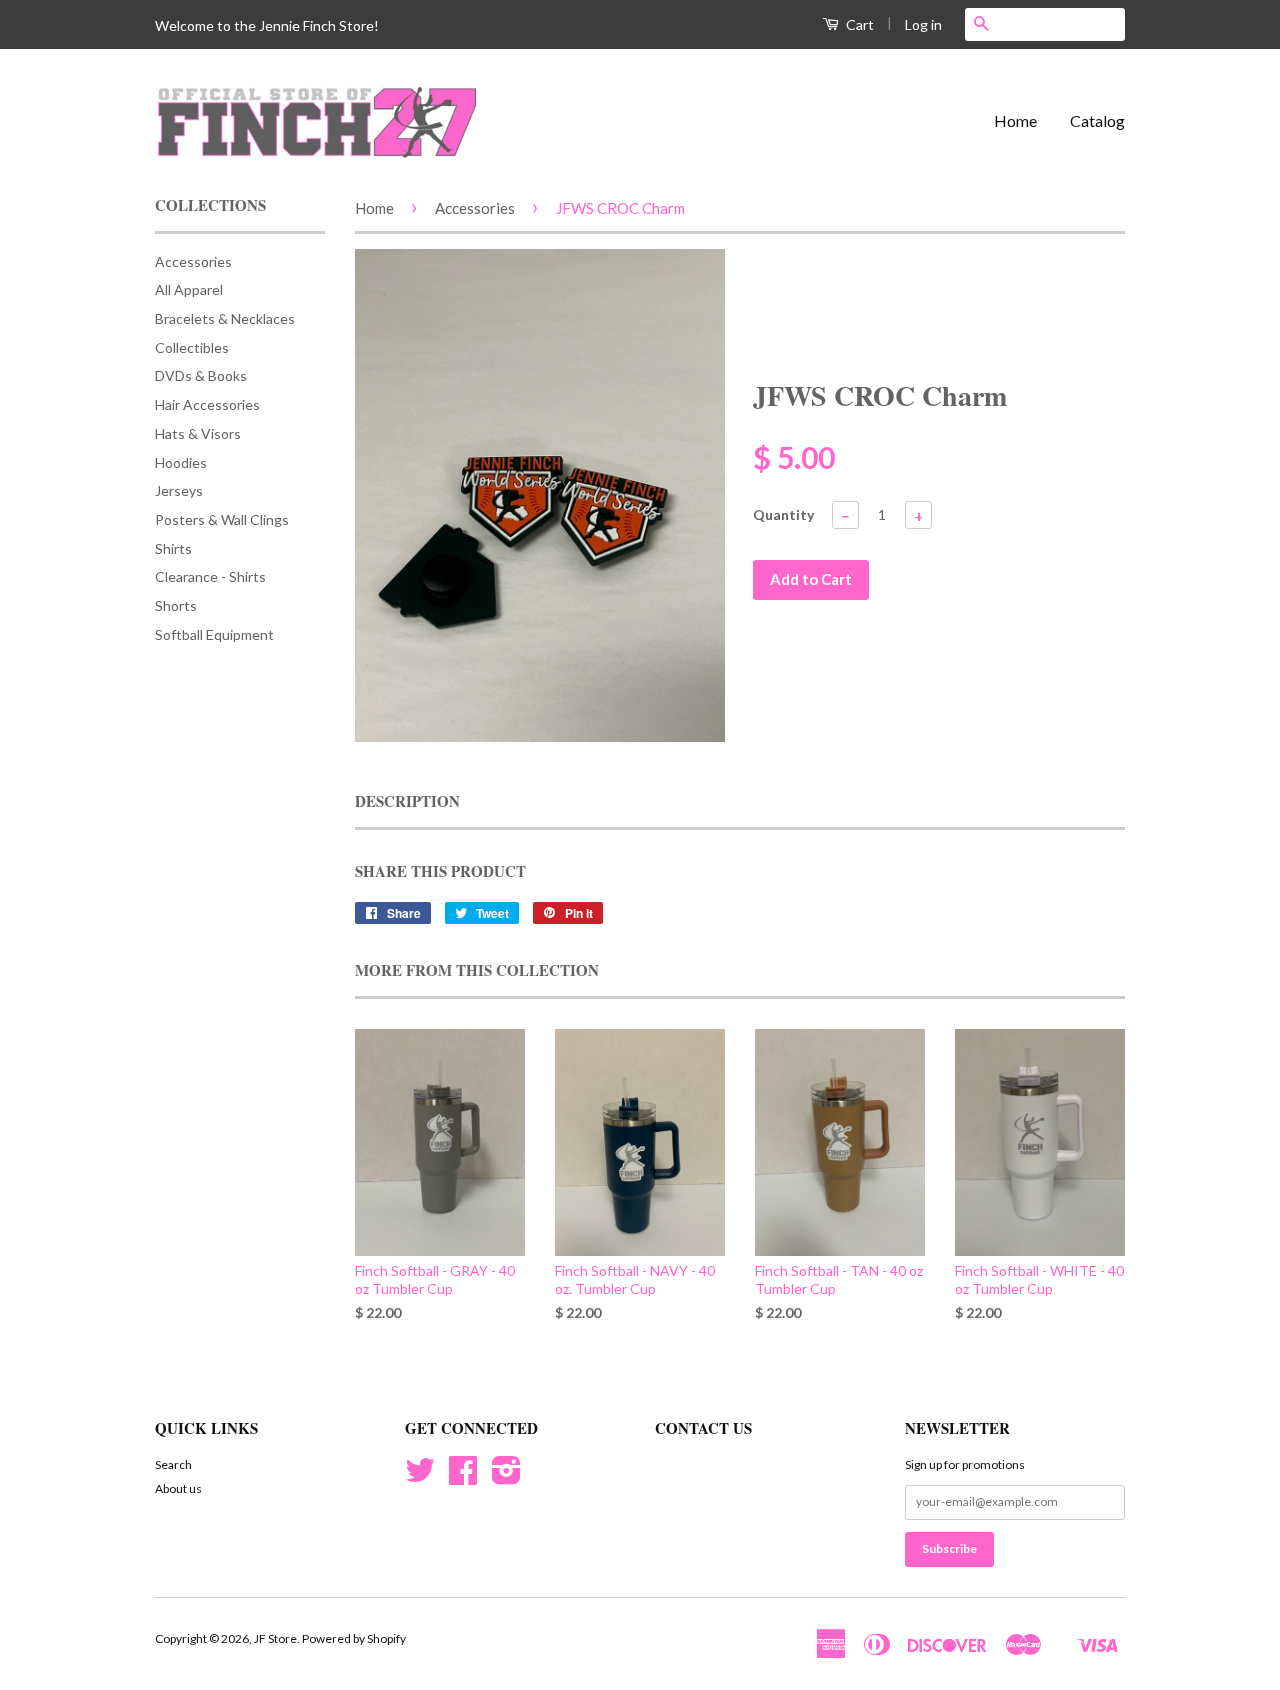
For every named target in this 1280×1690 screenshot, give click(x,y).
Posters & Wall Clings (222, 519)
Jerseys (179, 490)
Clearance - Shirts (210, 576)
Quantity (783, 514)
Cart (858, 24)
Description (407, 801)
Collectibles (192, 347)
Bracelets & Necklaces (225, 318)
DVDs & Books (201, 375)
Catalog (1097, 120)
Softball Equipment (214, 634)
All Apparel (189, 289)
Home (1015, 120)
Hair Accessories (207, 404)
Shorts (176, 605)
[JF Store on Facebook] (463, 1477)
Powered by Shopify (354, 1638)
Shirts (173, 548)
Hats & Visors (198, 433)
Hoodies (181, 462)
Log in (923, 24)
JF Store (275, 1638)
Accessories (193, 261)
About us (178, 1488)
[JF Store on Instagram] (506, 1477)
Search (173, 1464)
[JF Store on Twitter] (420, 1477)
